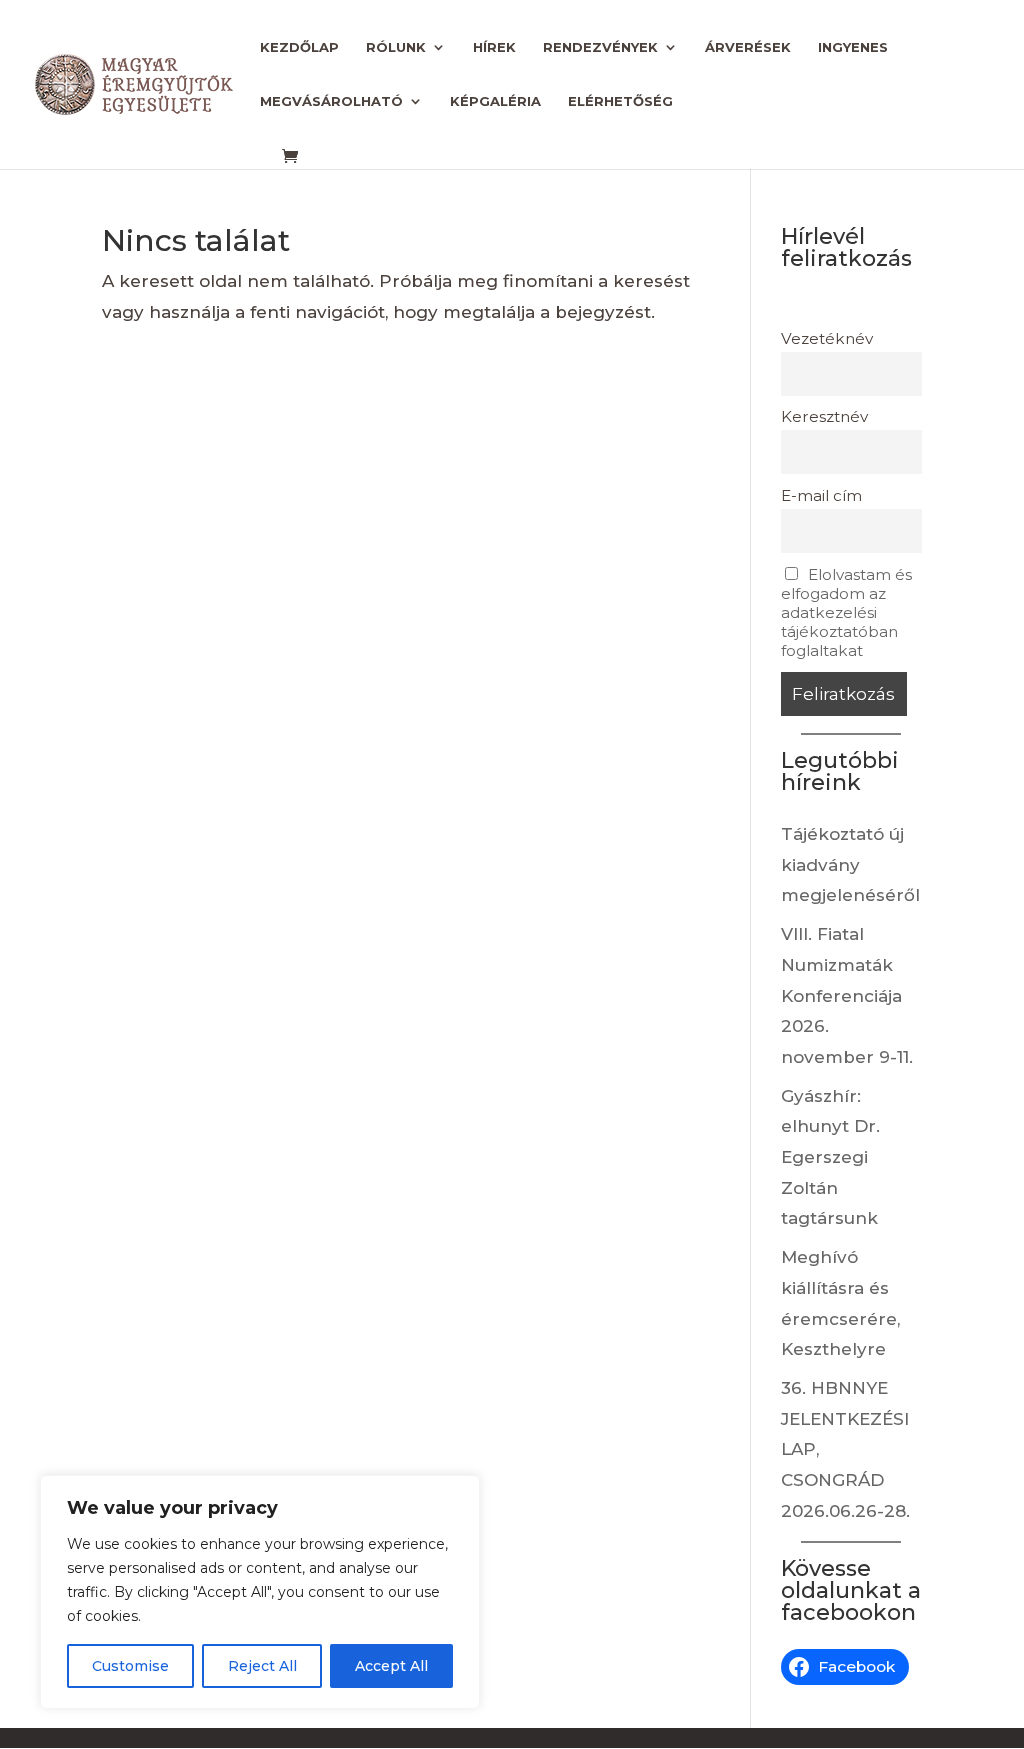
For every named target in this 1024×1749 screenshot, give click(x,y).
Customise (130, 1666)
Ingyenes (853, 47)
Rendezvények (600, 47)
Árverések (748, 47)
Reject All (262, 1666)
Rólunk (396, 47)
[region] (260, 1592)
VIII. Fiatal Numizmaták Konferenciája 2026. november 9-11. (847, 995)
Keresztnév (824, 416)
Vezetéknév (827, 338)
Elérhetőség (620, 101)
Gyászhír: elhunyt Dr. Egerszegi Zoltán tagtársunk (830, 1157)
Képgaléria (495, 101)
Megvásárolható (331, 101)
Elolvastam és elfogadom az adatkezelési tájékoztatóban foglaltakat (847, 612)
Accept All (391, 1666)
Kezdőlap (299, 47)
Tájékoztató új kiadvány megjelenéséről (850, 864)
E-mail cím (821, 495)
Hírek (494, 47)
